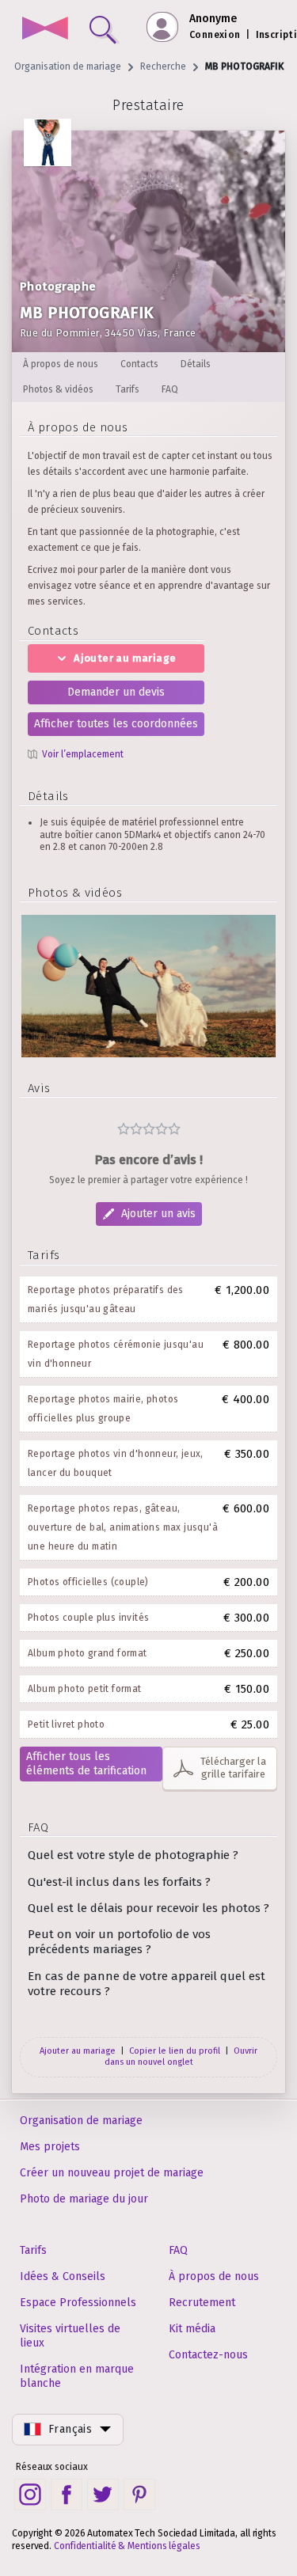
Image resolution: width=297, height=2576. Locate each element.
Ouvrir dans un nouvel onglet (181, 2056)
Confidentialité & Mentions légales (127, 2546)
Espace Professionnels (78, 2303)
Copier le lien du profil (175, 2051)
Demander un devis (116, 692)
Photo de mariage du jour (84, 2199)
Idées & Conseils (63, 2276)
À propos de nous (214, 2276)
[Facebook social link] (67, 2494)
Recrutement (202, 2303)
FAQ (178, 2250)
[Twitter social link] (103, 2494)
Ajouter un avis (158, 1214)
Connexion (215, 35)
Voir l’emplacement (83, 754)
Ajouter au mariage (125, 658)
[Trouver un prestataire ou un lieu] (100, 26)
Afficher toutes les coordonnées (116, 724)
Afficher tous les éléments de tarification (86, 1764)
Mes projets (50, 2147)
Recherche (163, 66)
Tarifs (33, 2250)
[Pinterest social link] (139, 2494)
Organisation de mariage (68, 66)
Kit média (192, 2329)
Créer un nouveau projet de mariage (112, 2173)
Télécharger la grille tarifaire (233, 1768)
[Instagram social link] (30, 2494)
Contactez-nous (208, 2355)
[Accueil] (45, 30)
